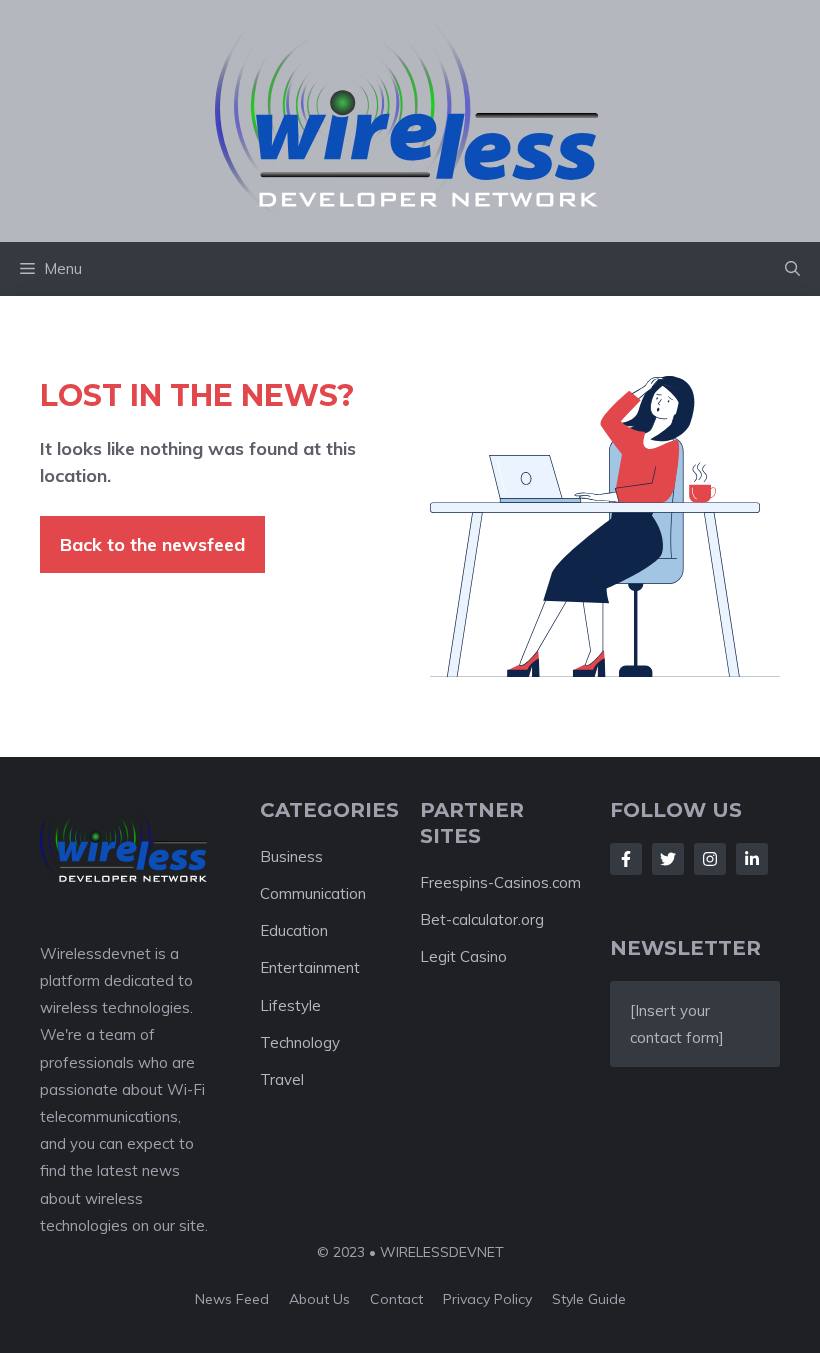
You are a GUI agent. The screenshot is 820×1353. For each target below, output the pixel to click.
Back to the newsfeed (152, 544)
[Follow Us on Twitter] (668, 859)
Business (291, 856)
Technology (300, 1042)
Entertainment (310, 967)
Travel (282, 1079)
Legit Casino (463, 956)
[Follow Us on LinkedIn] (752, 859)
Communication (313, 893)
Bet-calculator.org (482, 919)
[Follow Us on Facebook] (626, 859)
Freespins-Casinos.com (500, 882)
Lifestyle (290, 1005)
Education (294, 930)
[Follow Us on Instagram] (710, 859)
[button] (792, 269)
